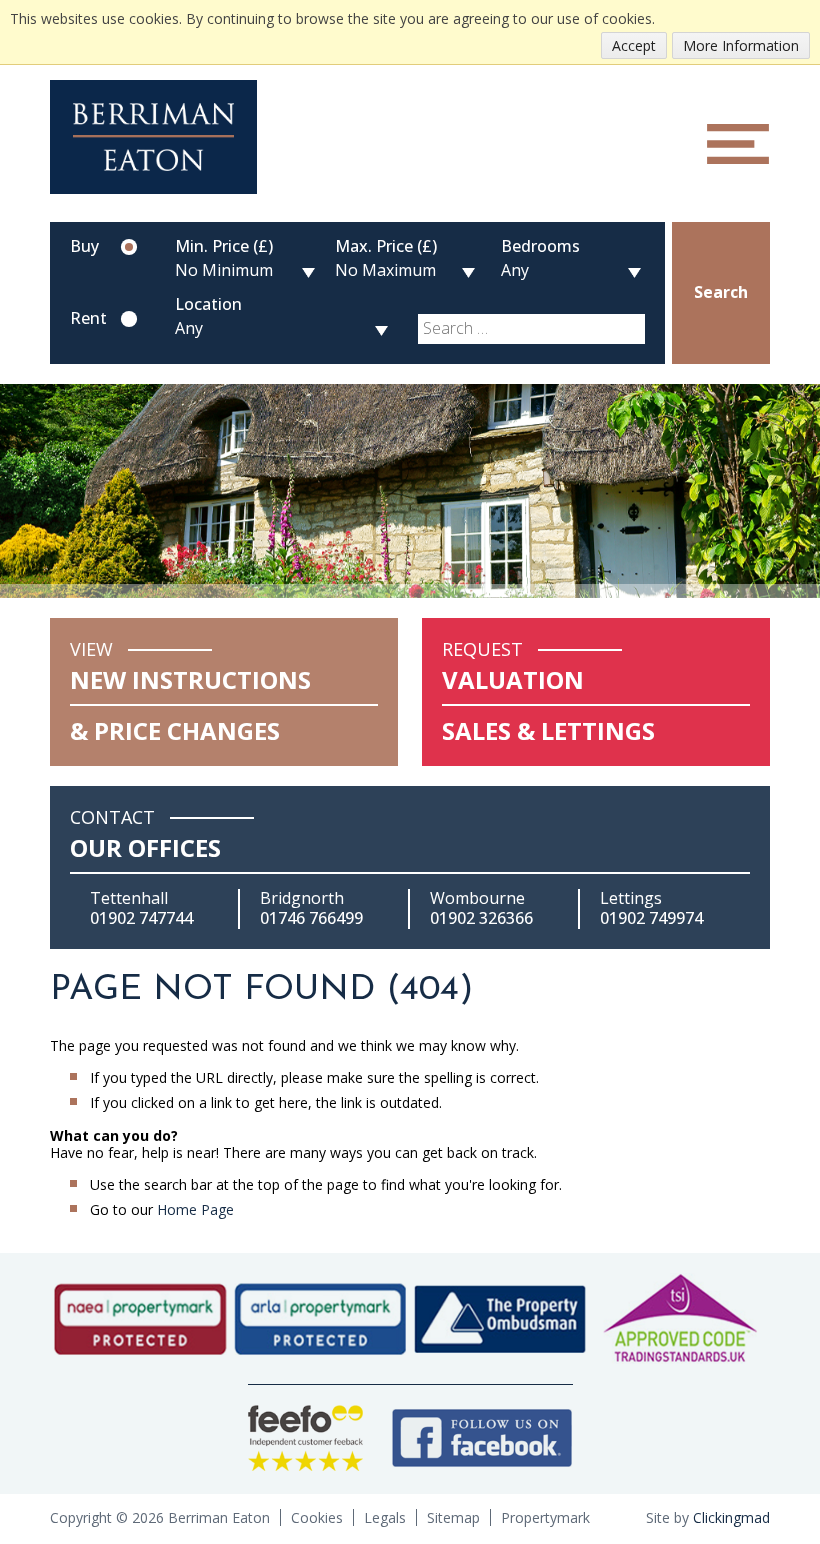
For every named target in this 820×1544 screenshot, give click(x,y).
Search (721, 292)
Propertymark (545, 1517)
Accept (634, 45)
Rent (88, 319)
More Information (741, 45)
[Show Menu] (738, 144)
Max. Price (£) (386, 246)
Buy (84, 247)
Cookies (317, 1517)
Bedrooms (540, 246)
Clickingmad (731, 1517)
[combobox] (531, 329)
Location (208, 304)
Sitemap (453, 1517)
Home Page (195, 1209)
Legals (385, 1517)
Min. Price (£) (224, 246)
